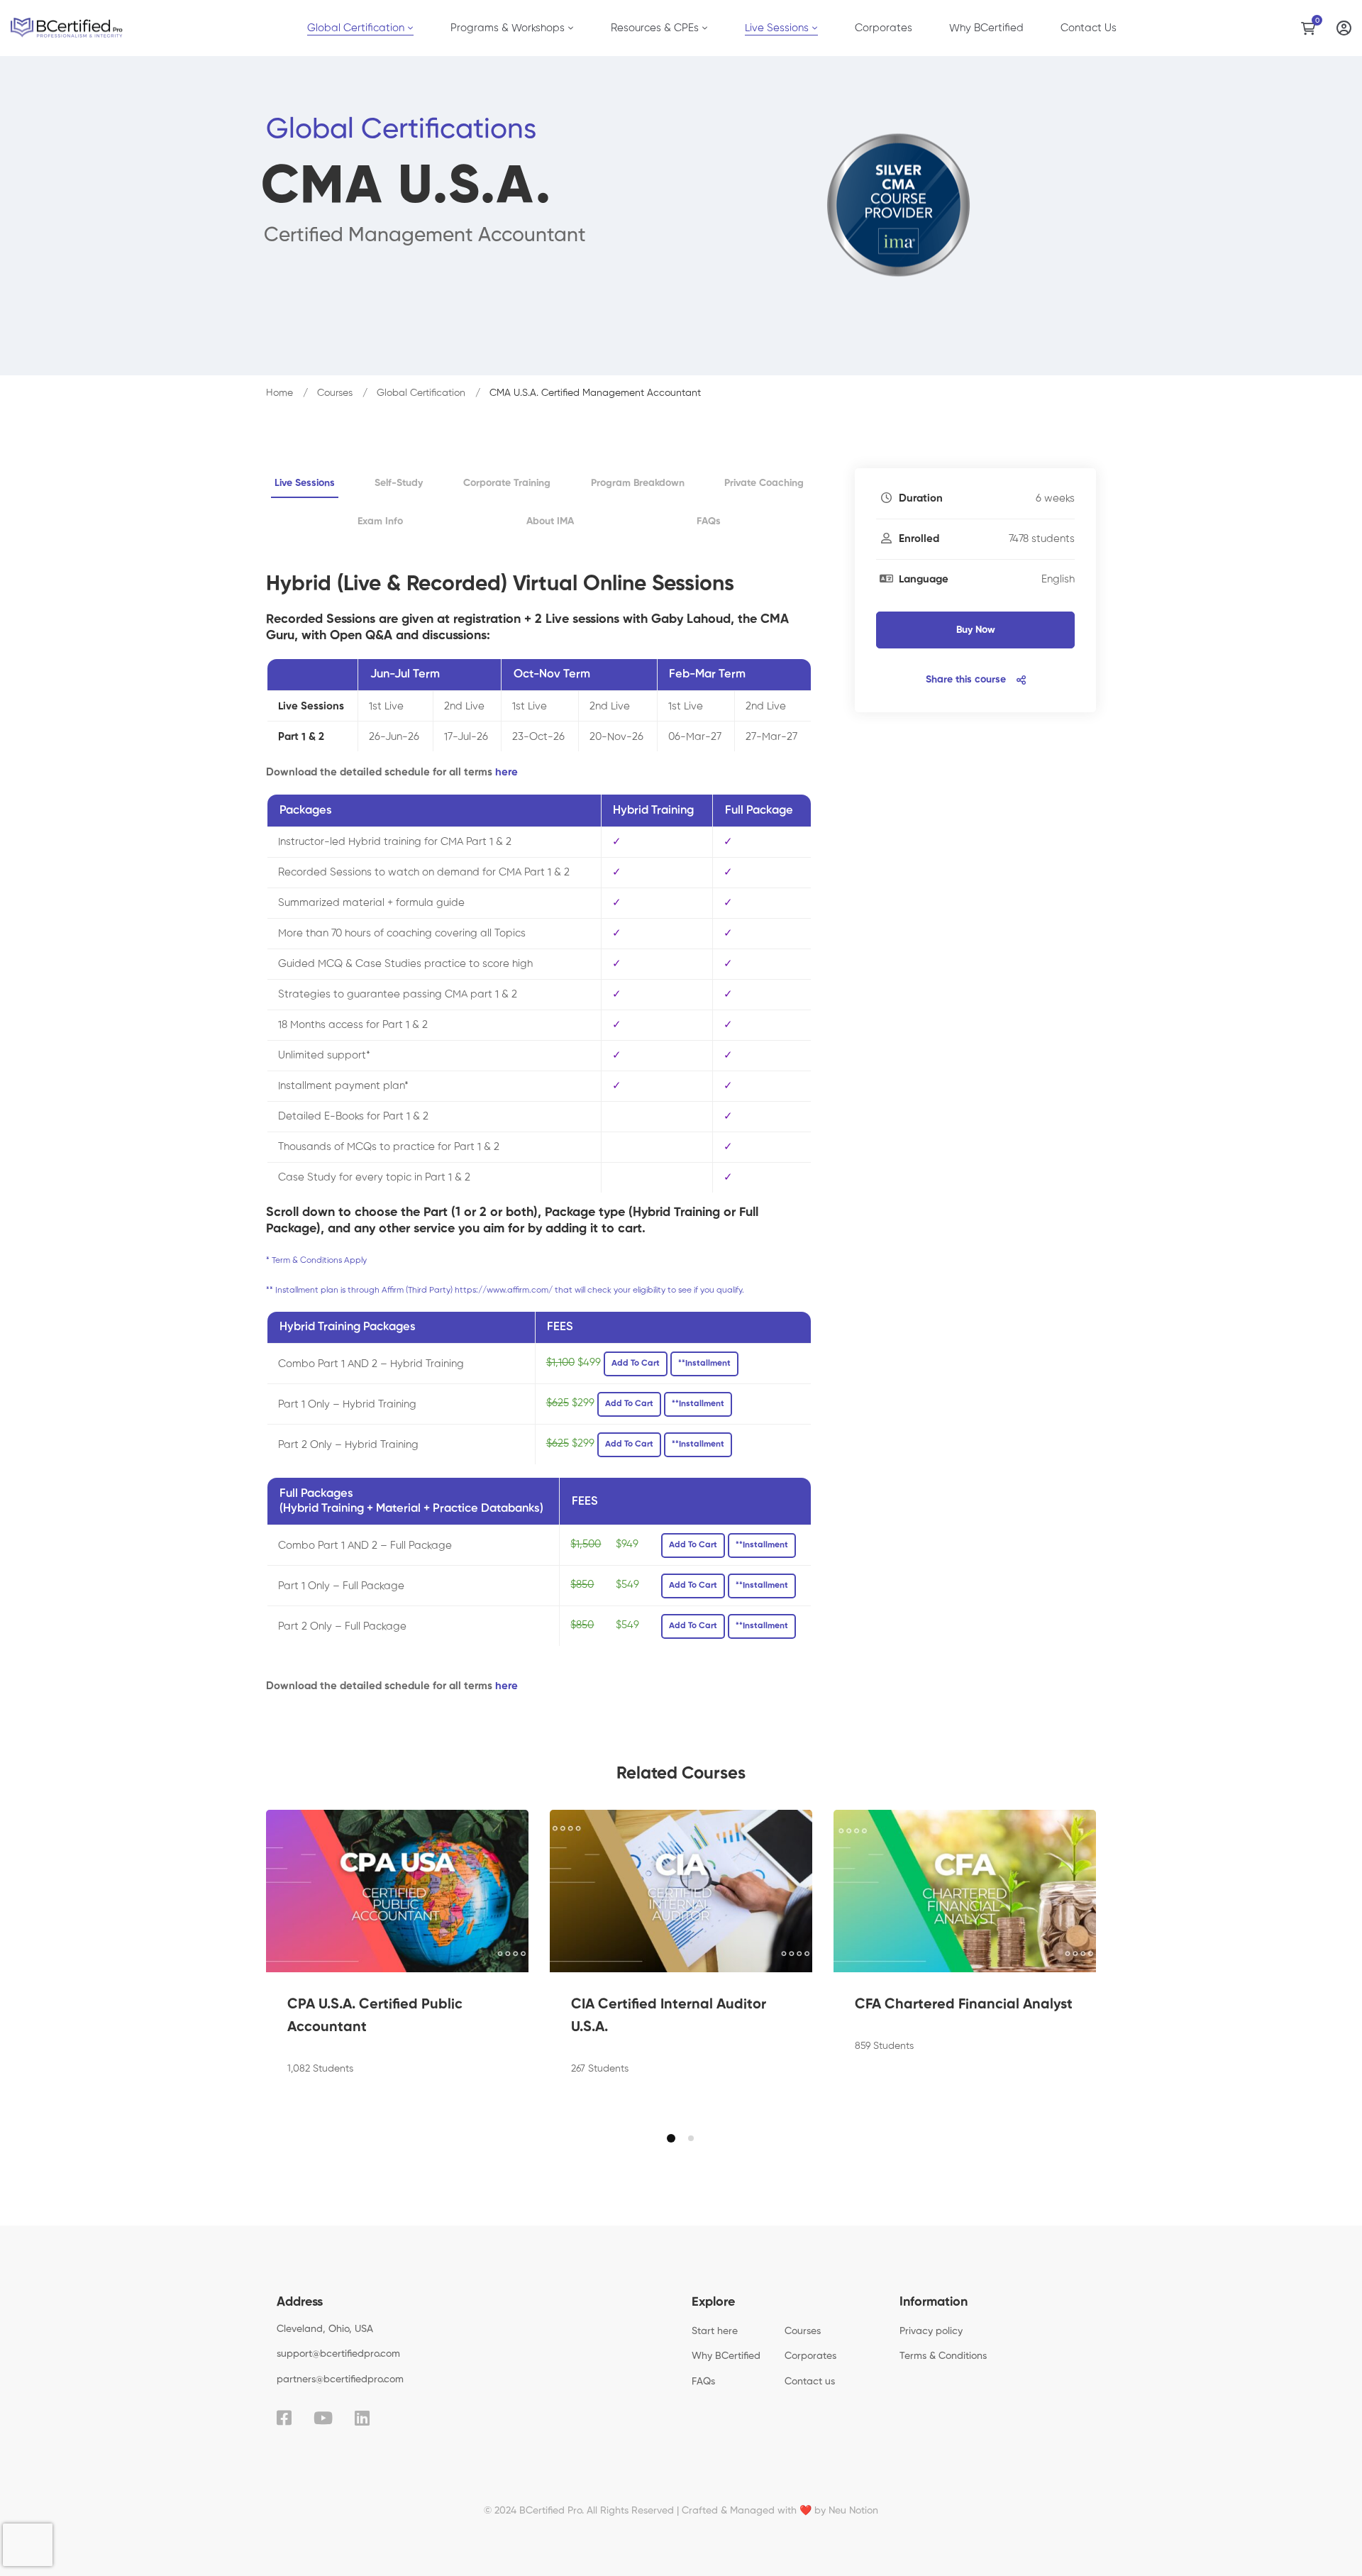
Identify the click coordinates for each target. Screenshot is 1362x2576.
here (506, 772)
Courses (335, 393)
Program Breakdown (638, 483)
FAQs (709, 521)
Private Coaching (764, 483)
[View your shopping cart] (1312, 28)
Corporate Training (507, 483)
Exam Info (380, 521)
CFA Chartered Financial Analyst (964, 2005)
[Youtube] (323, 2418)
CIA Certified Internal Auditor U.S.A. (669, 2016)
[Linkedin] (362, 2418)
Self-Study (399, 483)
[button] (671, 2138)
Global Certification (421, 393)
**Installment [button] (704, 1364)
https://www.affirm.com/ (504, 1290)
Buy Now (976, 630)
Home (279, 393)
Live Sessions (305, 483)
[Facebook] (284, 2418)
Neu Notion (853, 2511)
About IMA (550, 521)
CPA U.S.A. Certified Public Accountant (375, 2016)
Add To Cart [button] (636, 1364)
